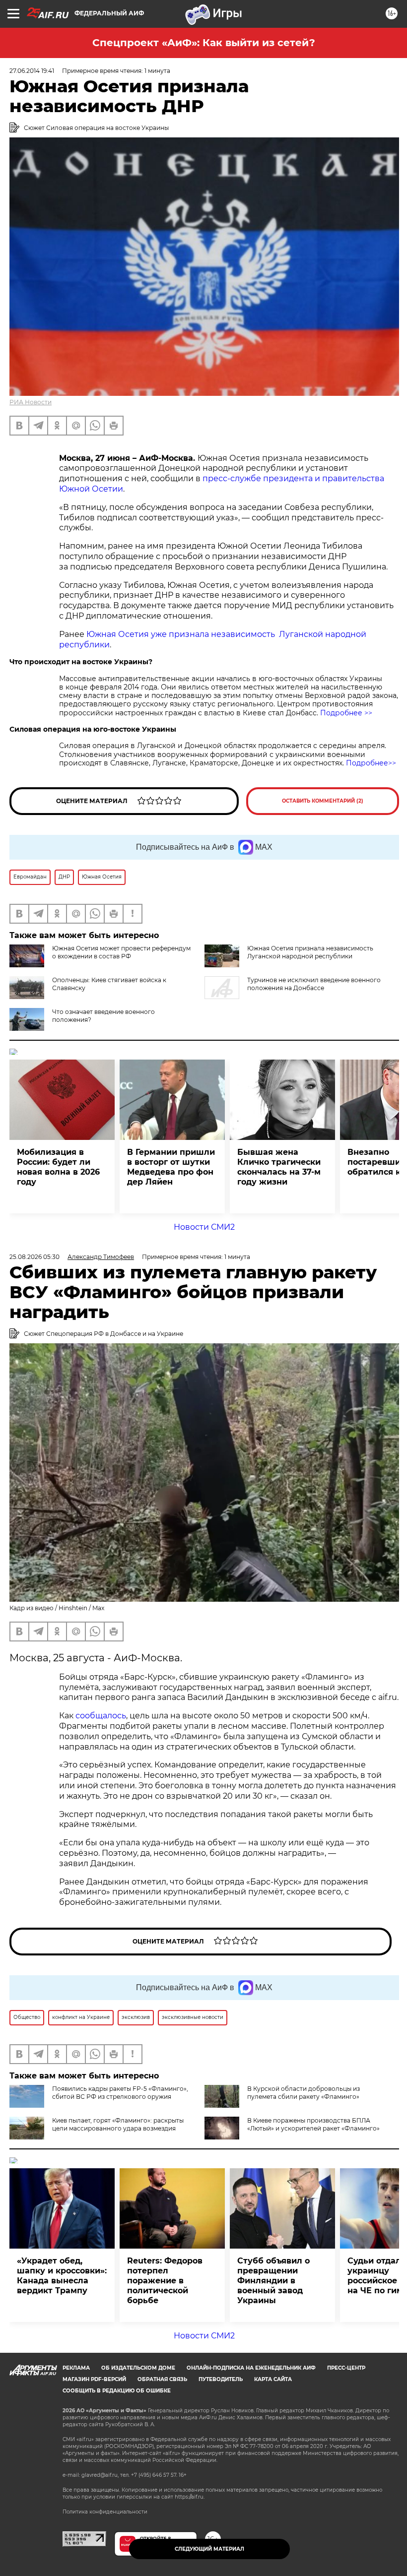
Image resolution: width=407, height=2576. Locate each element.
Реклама (76, 2368)
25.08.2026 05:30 (34, 1257)
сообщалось (101, 1716)
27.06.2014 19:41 (32, 71)
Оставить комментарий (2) (323, 801)
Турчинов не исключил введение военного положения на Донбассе (314, 984)
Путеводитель (221, 2379)
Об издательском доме (138, 2368)
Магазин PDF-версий (94, 2379)
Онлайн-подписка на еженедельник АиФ (251, 2368)
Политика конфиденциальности (105, 2512)
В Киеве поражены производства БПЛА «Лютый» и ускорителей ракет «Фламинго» (313, 2124)
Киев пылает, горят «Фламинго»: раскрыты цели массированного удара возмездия (118, 2124)
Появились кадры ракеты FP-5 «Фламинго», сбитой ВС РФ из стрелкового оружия (120, 2093)
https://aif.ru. (190, 2497)
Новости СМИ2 (204, 1227)
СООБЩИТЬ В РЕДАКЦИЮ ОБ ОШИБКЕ (117, 2391)
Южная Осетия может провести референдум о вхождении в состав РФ (121, 952)
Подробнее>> (371, 763)
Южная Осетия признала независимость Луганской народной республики (310, 952)
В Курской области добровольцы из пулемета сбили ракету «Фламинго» (304, 2093)
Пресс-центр (346, 2368)
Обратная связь (162, 2379)
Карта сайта (273, 2379)
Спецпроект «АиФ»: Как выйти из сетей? (204, 43)
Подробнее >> (346, 713)
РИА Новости (31, 402)
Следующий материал (209, 2549)
